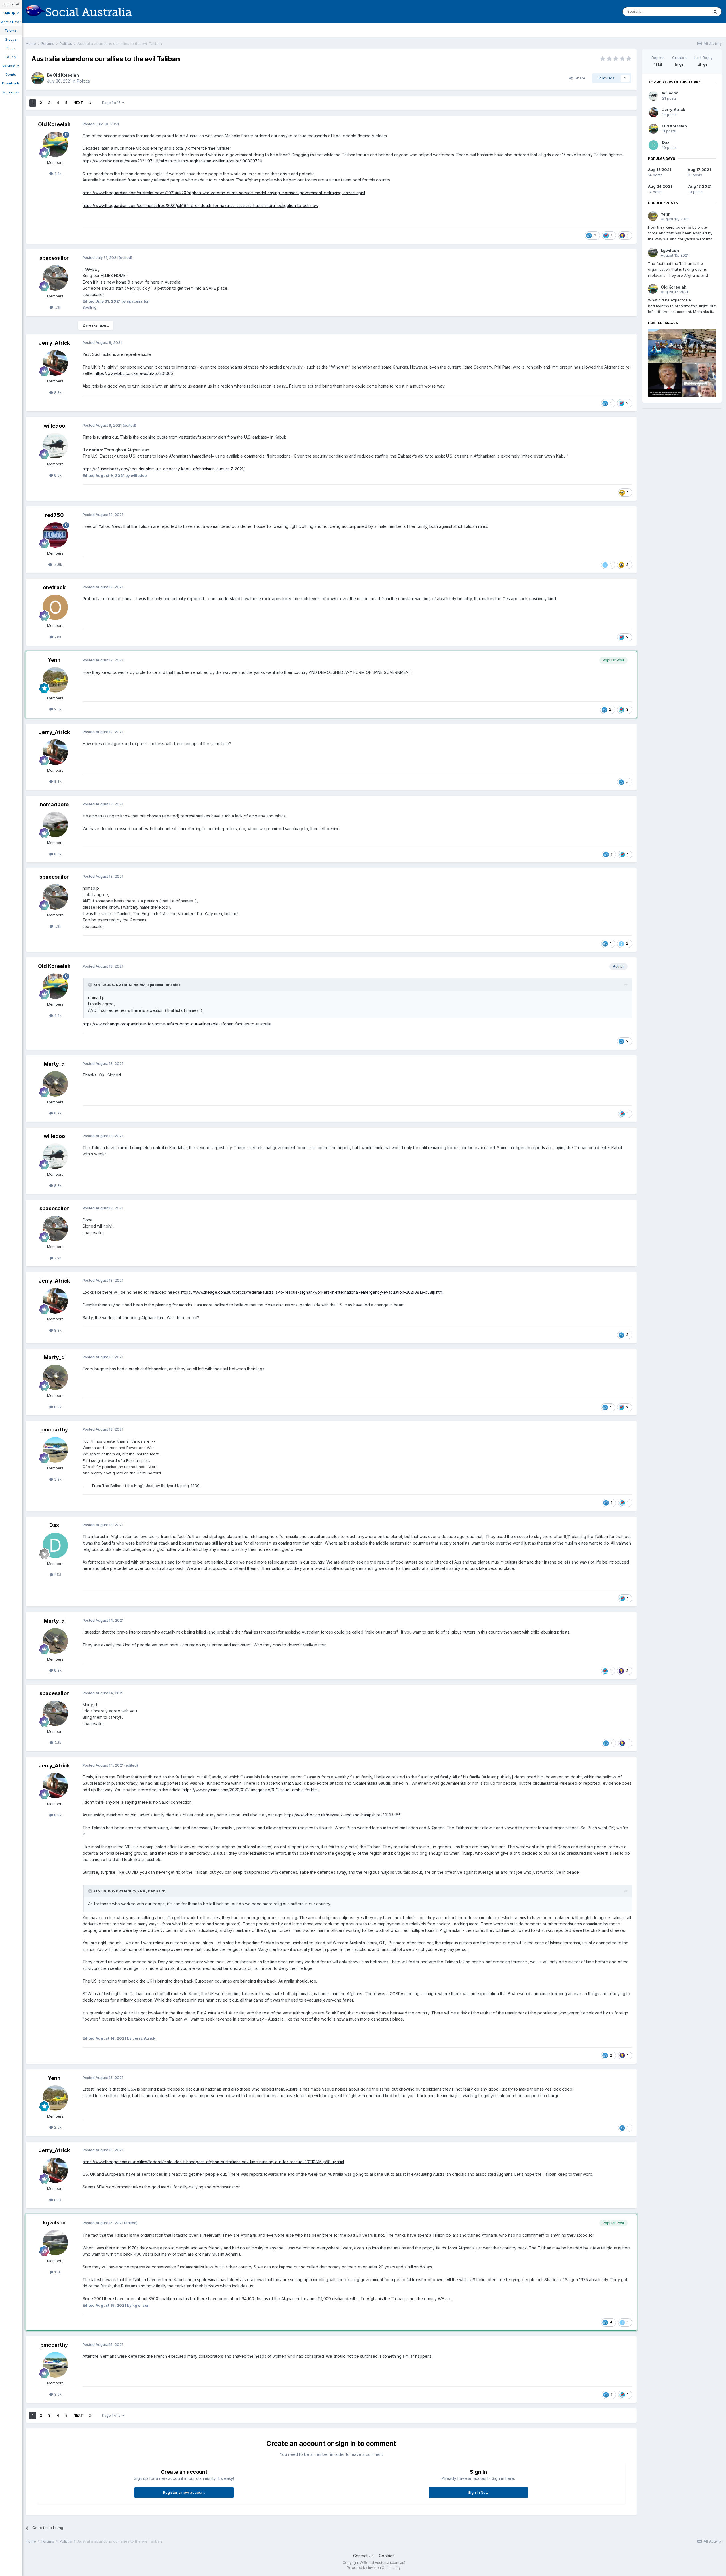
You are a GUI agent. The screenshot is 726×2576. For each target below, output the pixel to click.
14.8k (57, 564)
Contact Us (363, 2556)
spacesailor (54, 258)
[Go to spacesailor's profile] (55, 278)
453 (57, 1575)
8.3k (57, 475)
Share (579, 78)
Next (78, 103)
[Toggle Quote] (91, 985)
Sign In (10, 4)
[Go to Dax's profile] (55, 1545)
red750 (54, 515)
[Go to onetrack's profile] (55, 607)
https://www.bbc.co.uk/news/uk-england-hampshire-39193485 (343, 1815)
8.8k (57, 392)
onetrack (54, 587)
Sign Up (9, 13)
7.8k (57, 637)
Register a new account (184, 2492)
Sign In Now (478, 2492)
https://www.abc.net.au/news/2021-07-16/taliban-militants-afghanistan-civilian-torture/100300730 (172, 161)
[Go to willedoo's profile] (55, 446)
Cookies (387, 2556)
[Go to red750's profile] (55, 535)
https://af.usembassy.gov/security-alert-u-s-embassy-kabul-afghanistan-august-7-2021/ (164, 469)
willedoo (54, 426)
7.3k (57, 307)
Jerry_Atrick (54, 343)
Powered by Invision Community (374, 2568)
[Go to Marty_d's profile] (55, 1084)
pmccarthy (54, 1430)
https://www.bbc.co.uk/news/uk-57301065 (134, 373)
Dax (54, 1525)
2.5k (57, 709)
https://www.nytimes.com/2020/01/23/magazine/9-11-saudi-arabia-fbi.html (251, 1790)
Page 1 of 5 (112, 103)
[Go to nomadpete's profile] (55, 824)
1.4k (57, 2272)
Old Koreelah (66, 75)
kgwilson (54, 2223)
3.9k (57, 1479)
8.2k (57, 1113)
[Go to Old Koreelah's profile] (38, 78)
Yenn (54, 660)
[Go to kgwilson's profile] (55, 2243)
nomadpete (54, 804)
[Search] (715, 12)
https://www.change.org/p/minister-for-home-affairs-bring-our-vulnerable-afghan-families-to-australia (177, 1024)
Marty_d (54, 1064)
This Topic (692, 11)
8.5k (57, 854)
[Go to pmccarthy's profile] (55, 1450)
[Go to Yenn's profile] (55, 680)
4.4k (57, 174)
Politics (83, 81)
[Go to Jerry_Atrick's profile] (55, 363)
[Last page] (90, 103)
